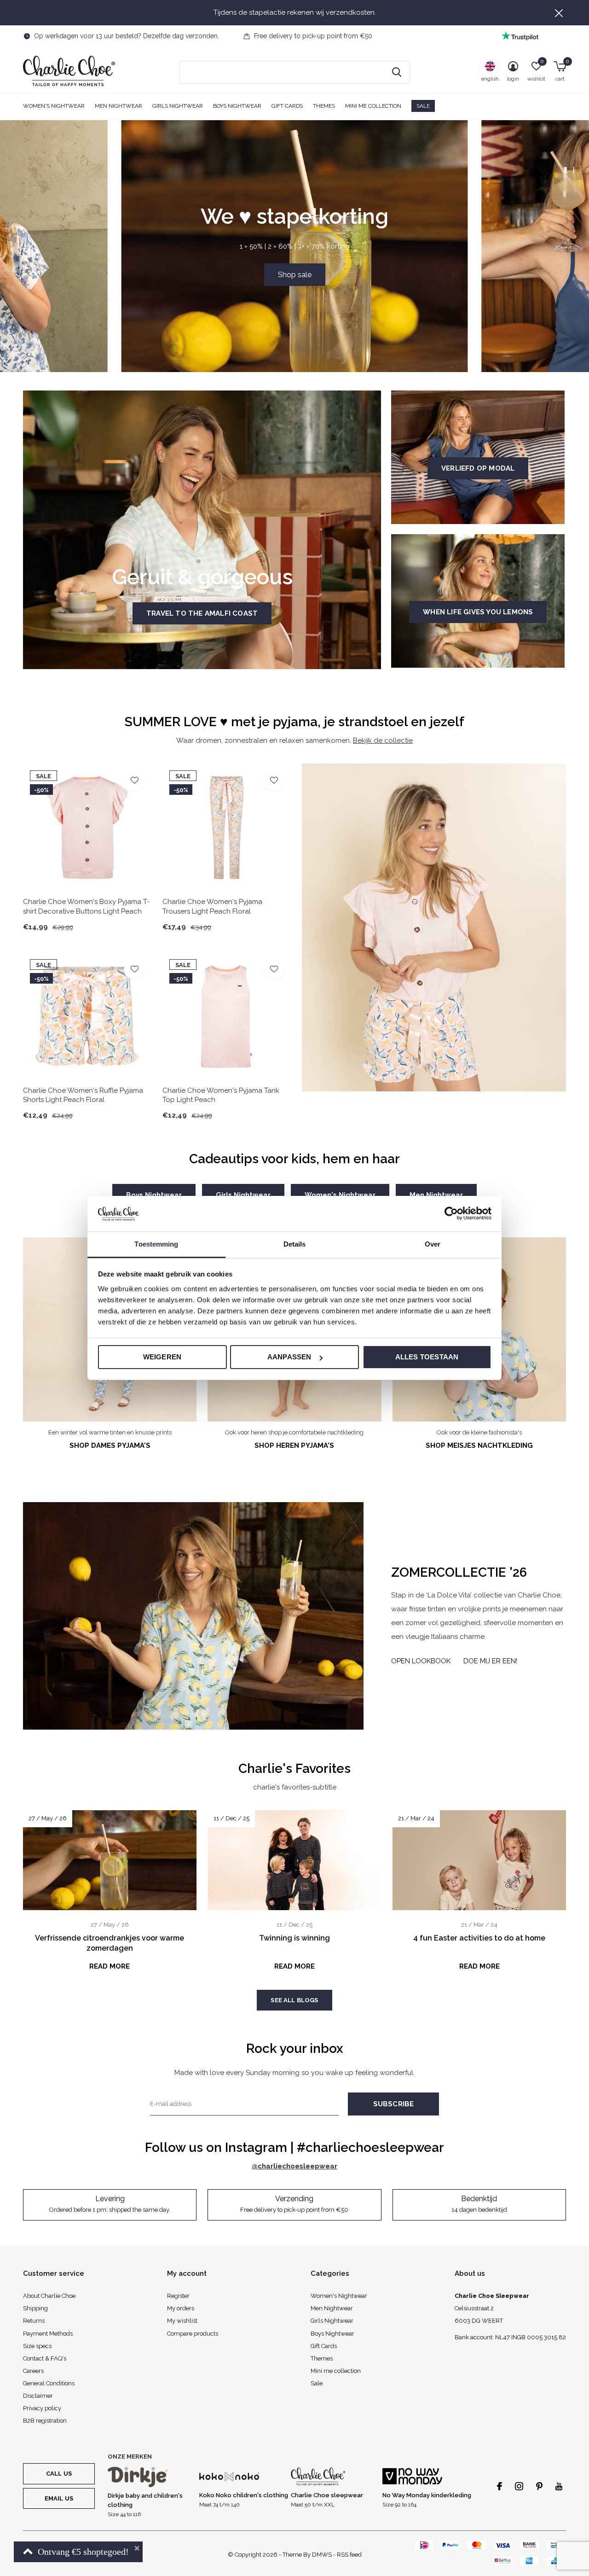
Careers (33, 2371)
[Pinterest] (539, 2486)
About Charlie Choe (49, 2296)
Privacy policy (42, 2408)
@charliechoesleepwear (294, 2166)
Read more (110, 1966)
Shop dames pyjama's (110, 1445)
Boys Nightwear (237, 106)
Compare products (193, 2334)
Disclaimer (38, 2396)
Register (178, 2296)
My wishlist (182, 2321)
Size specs (37, 2346)
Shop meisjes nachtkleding (479, 1445)
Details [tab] (295, 1244)
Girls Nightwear (178, 106)
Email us (59, 2498)
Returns (34, 2321)
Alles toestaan (427, 1357)
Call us (59, 2474)
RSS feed (349, 2555)
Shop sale (295, 275)
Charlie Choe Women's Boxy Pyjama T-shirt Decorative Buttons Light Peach (86, 906)
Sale (423, 106)
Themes (324, 106)
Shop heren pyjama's (294, 1445)
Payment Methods (48, 2334)
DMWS (322, 2555)
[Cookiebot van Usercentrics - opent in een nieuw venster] (451, 1213)
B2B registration (45, 2421)
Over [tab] (433, 1244)
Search (397, 72)
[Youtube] (559, 2486)
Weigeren (162, 1357)
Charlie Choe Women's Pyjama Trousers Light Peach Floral (212, 906)
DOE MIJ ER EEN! (490, 1661)
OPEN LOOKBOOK (421, 1661)
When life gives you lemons (478, 612)
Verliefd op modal (478, 468)
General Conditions (49, 2383)
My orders (181, 2308)
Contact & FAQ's (45, 2358)
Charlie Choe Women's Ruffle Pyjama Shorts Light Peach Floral (83, 1095)
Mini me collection (373, 106)
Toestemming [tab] (156, 1244)
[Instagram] (519, 2486)
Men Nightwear (118, 106)
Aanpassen (289, 1357)
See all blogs (294, 2000)
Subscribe (394, 2104)
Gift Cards (287, 106)
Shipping (35, 2308)
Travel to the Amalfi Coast (202, 613)
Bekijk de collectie (383, 740)
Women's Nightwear (54, 106)
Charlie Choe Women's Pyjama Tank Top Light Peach (221, 1095)
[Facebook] (499, 2486)
